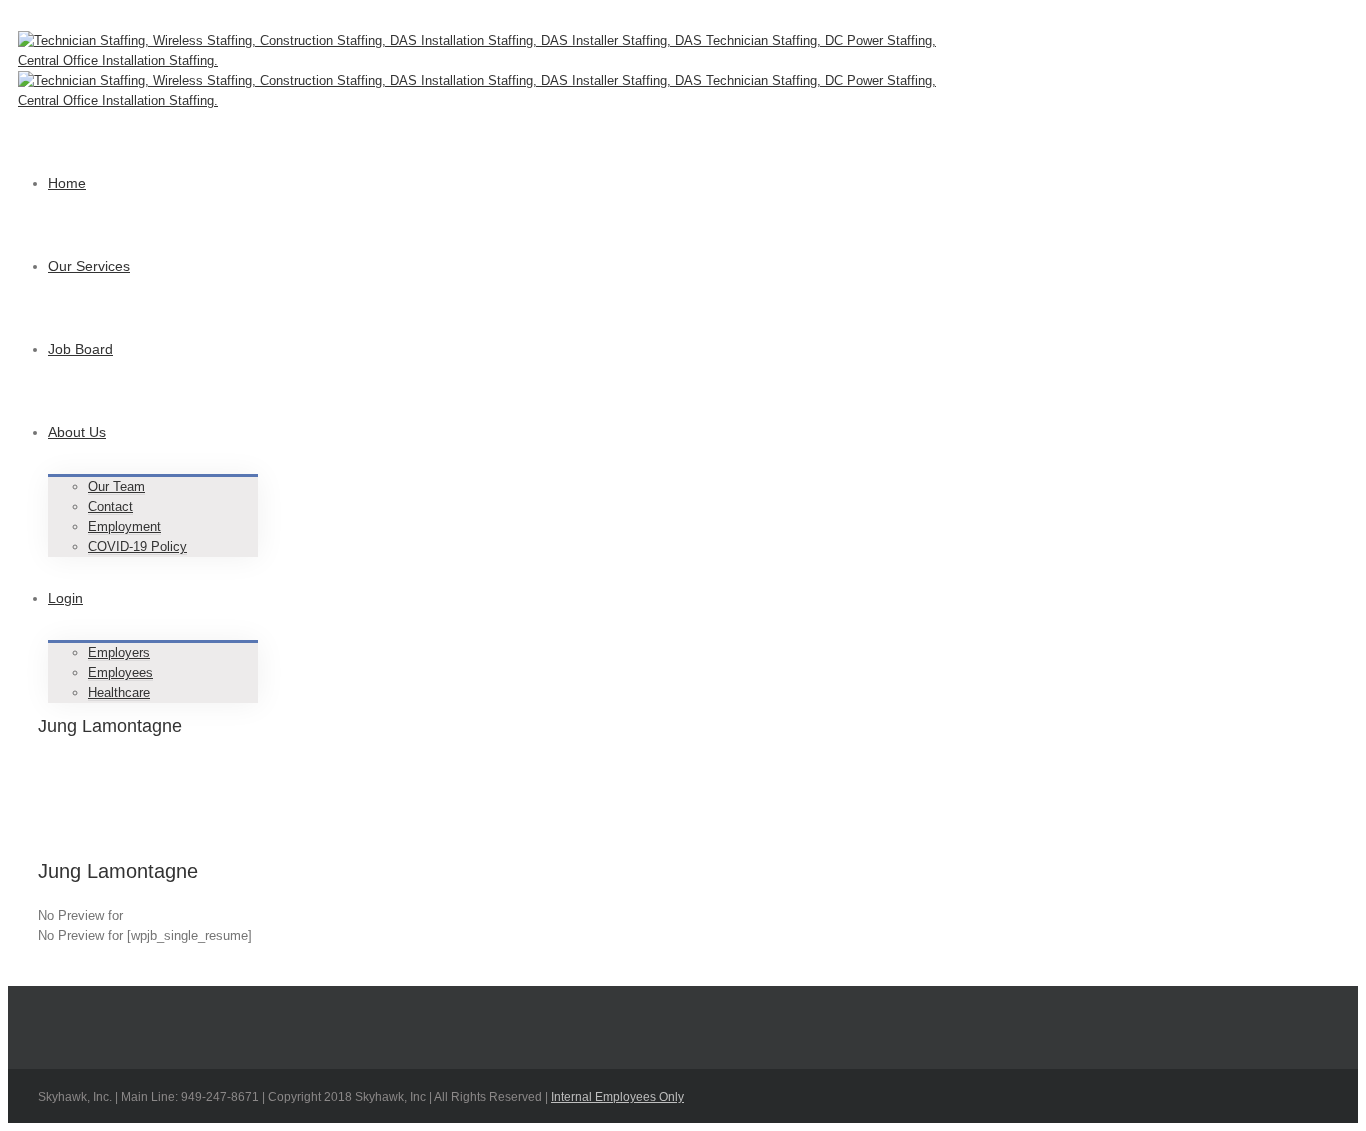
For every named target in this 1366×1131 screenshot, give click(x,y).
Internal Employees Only (617, 1097)
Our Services (89, 266)
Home (67, 183)
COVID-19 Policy (137, 546)
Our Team (116, 486)
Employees (120, 672)
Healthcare (119, 692)
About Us (77, 432)
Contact (110, 506)
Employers (119, 652)
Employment (124, 526)
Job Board (80, 349)
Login (65, 598)
